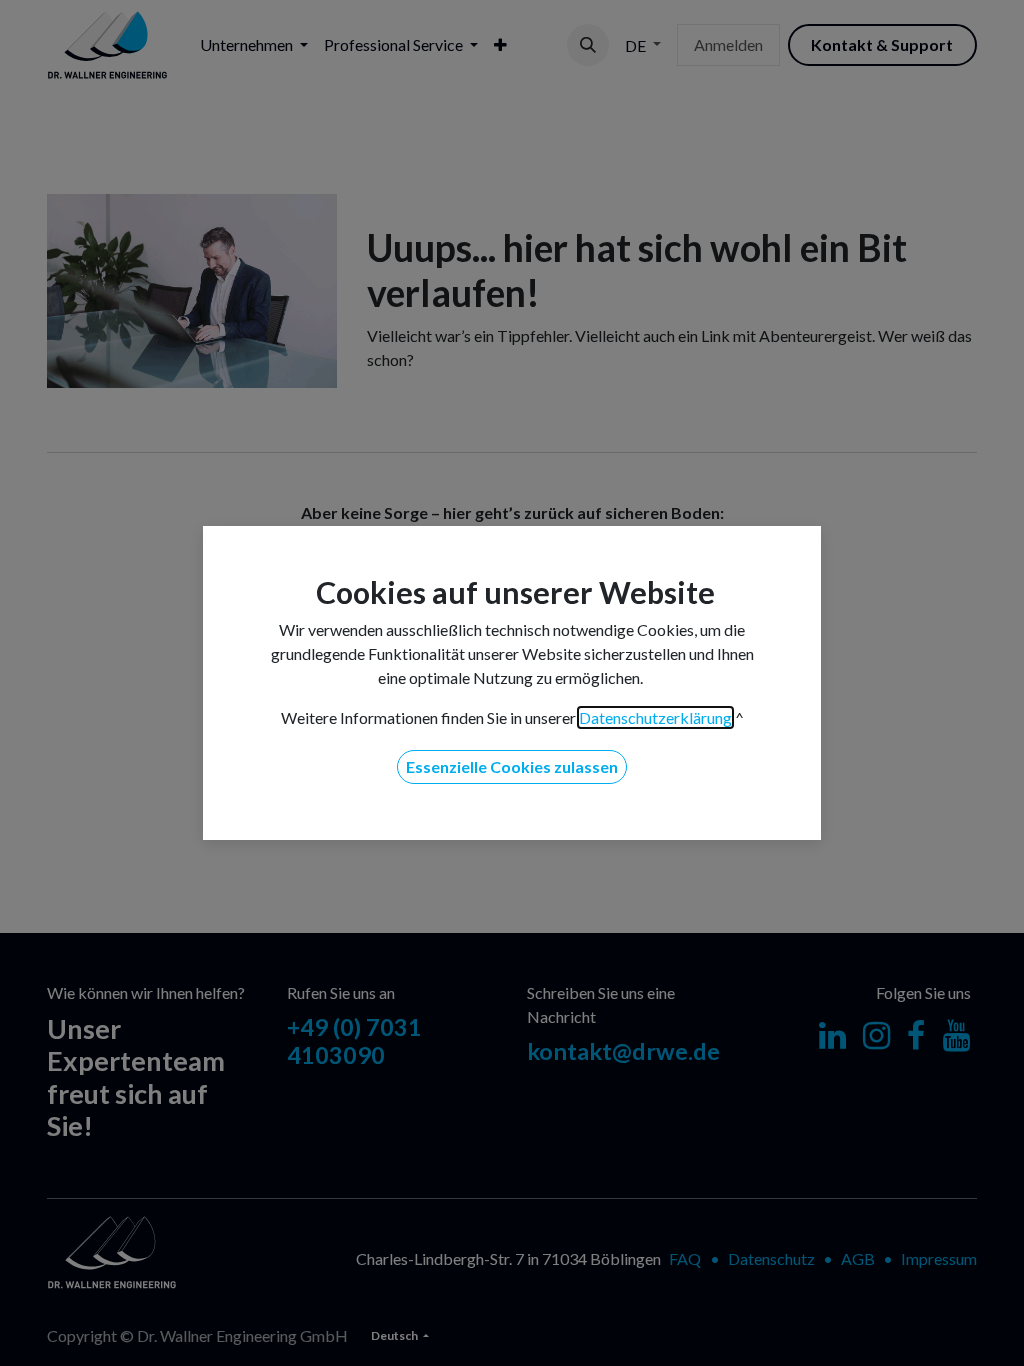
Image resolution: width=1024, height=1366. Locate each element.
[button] (512, 767)
